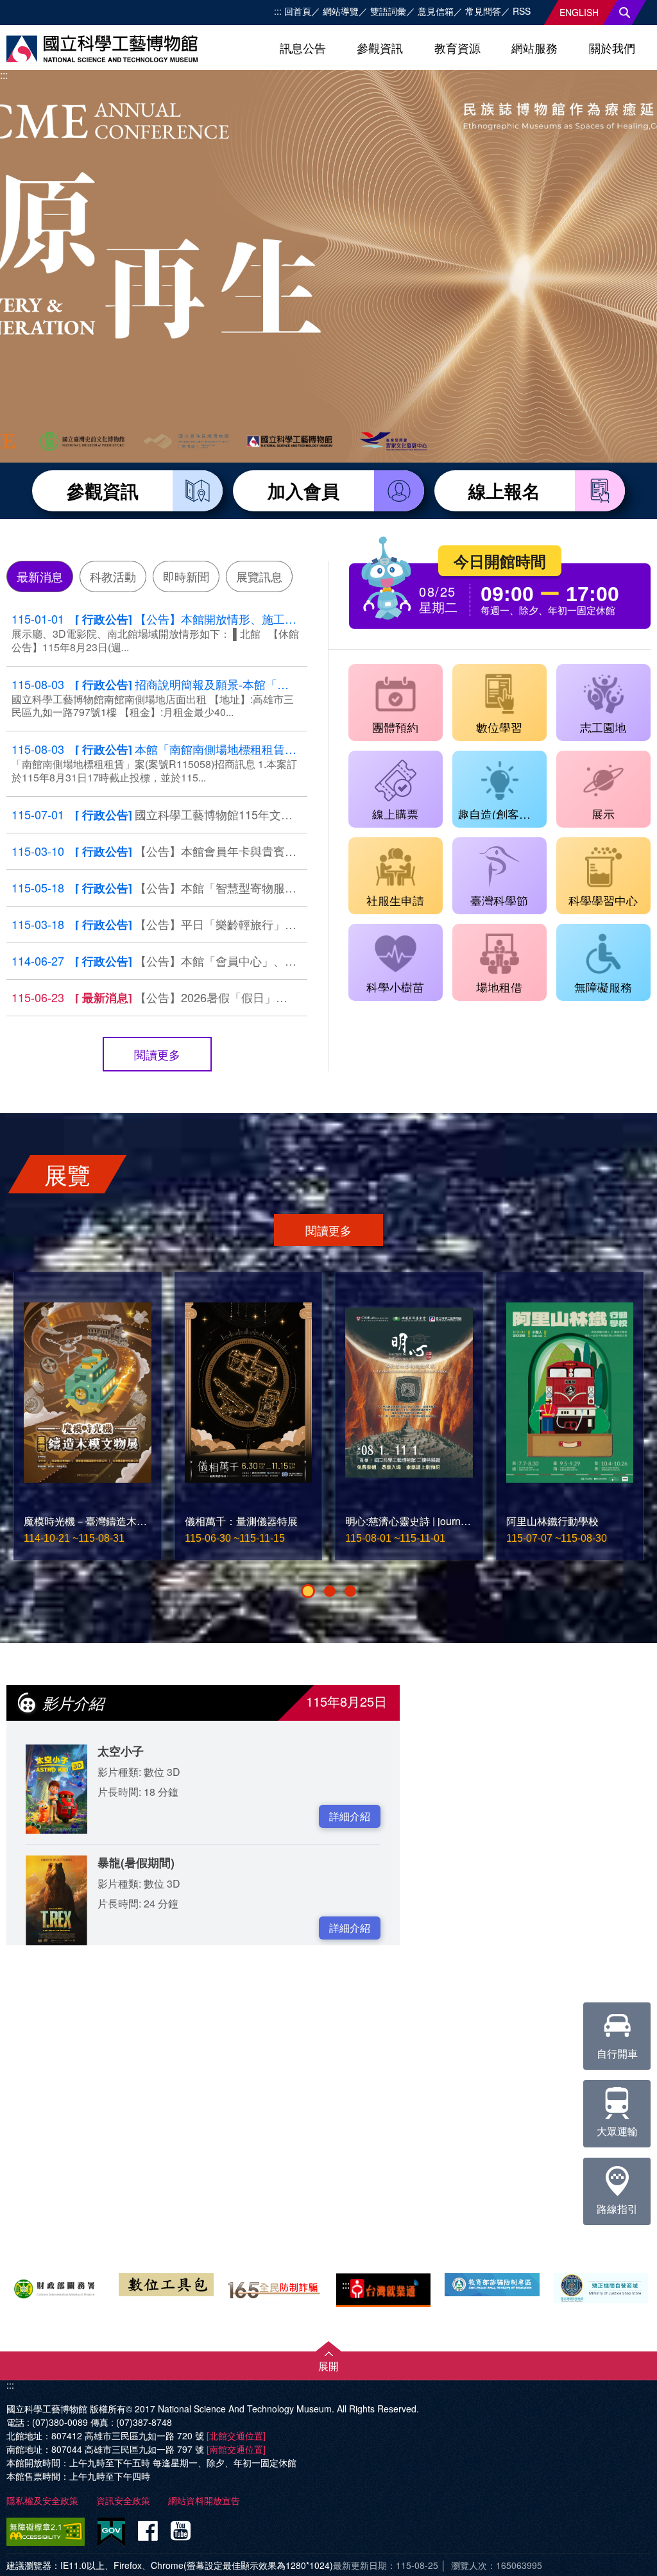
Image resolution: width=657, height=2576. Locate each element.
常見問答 (483, 11)
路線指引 (617, 2209)
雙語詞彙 (388, 11)
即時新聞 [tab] (186, 576)
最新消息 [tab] (40, 576)
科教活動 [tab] (113, 576)
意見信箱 (436, 11)
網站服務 (534, 47)
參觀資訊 (380, 47)
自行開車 (617, 2053)
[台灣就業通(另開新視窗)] (383, 2290)
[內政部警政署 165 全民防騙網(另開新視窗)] (275, 2288)
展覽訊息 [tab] (259, 576)
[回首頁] (102, 49)
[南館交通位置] (236, 2449)
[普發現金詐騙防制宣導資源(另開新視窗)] (492, 2284)
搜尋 (625, 13)
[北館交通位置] (236, 2435)
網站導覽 (341, 11)
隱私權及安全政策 (42, 2500)
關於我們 (612, 47)
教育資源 (457, 47)
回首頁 (298, 11)
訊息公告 (303, 47)
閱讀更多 (157, 1054)
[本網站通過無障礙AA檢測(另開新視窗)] (48, 2532)
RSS (522, 11)
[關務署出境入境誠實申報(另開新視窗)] (57, 2287)
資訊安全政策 (123, 2500)
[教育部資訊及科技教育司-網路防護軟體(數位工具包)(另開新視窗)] (166, 2284)
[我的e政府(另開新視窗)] (111, 2532)
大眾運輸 (617, 2131)
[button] (308, 1591)
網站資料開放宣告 (204, 2500)
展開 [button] (328, 2366)
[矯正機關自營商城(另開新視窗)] (601, 2288)
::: (278, 11)
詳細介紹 (350, 1816)
